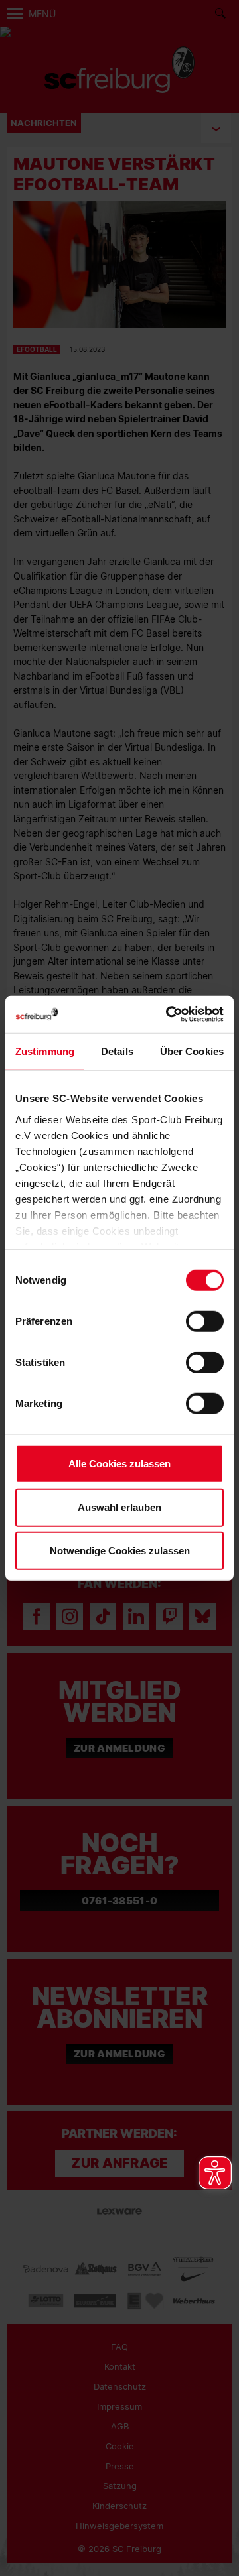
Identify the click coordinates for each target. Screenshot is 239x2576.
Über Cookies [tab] (192, 1051)
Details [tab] (117, 1051)
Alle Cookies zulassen (119, 1464)
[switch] (205, 1321)
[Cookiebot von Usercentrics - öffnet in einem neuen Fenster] (169, 1014)
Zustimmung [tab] (45, 1051)
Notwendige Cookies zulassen (120, 1551)
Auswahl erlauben (119, 1507)
